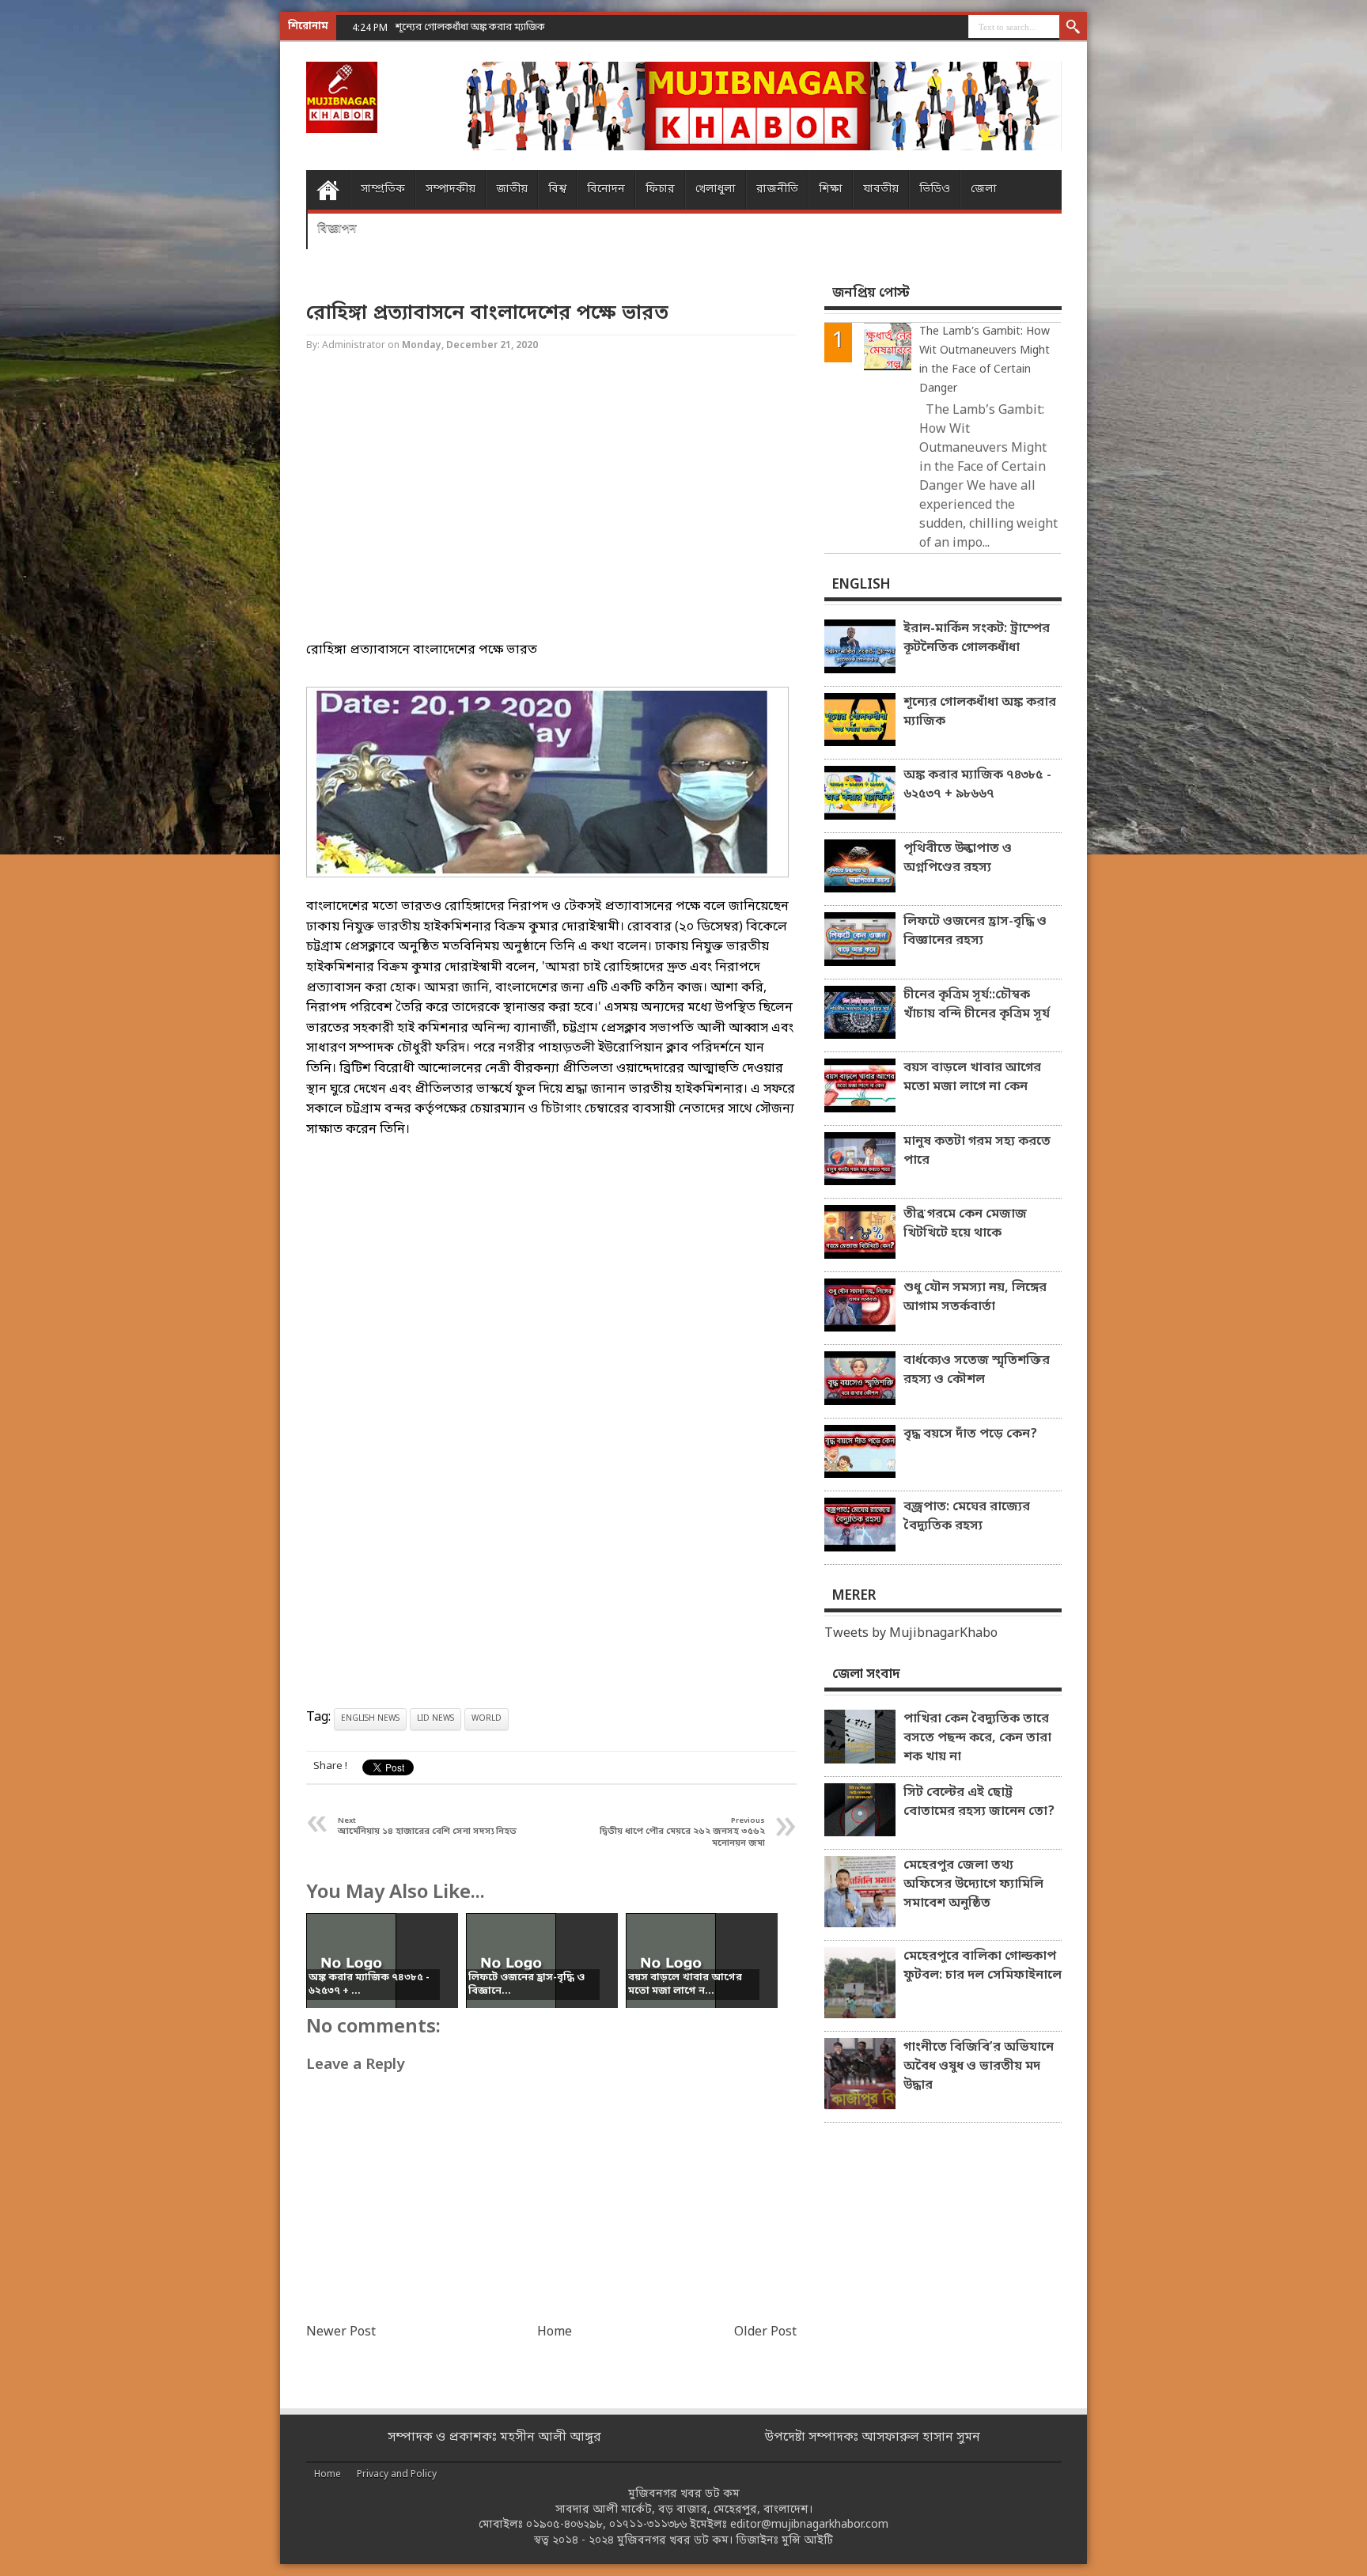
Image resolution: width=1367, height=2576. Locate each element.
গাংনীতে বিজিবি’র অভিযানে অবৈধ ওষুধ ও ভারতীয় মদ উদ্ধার (979, 2066)
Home (328, 190)
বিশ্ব (557, 189)
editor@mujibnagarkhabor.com (809, 2525)
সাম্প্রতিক (383, 189)
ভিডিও (935, 189)
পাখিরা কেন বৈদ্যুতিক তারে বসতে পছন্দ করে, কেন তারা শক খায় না (977, 1738)
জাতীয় (512, 189)
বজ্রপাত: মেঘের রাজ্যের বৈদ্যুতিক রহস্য (967, 1517)
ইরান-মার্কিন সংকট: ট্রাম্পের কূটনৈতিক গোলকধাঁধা (977, 638)
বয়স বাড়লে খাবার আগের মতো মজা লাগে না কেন (972, 1078)
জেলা (984, 189)
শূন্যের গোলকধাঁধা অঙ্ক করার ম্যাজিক (980, 712)
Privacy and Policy (397, 2475)
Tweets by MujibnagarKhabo (911, 1634)
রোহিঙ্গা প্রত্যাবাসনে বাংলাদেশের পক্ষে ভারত (487, 314)
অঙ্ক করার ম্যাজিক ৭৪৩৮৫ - (453, 27)
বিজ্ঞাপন (337, 229)
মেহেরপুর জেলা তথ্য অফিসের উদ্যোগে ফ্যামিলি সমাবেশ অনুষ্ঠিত (973, 1885)
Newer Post (341, 2332)
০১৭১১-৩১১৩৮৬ (648, 2525)
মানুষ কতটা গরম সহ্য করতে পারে (977, 1151)
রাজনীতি (777, 189)
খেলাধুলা (716, 189)
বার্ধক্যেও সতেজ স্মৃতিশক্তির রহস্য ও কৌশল (977, 1370)
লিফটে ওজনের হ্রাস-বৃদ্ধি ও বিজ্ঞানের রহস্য (975, 931)
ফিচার (660, 189)
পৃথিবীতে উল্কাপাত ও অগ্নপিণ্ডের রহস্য (958, 858)
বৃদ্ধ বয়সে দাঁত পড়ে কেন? (970, 1434)
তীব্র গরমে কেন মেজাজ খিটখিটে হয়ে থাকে (965, 1224)
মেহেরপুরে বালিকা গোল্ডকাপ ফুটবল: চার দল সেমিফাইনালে (983, 1966)
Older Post (765, 2332)
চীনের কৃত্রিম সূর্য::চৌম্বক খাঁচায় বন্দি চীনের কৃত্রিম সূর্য (977, 1005)
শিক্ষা (831, 189)
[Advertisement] (63, 253)
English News (370, 1719)
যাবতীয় (881, 189)
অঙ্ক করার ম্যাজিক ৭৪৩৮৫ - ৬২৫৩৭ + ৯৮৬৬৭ (977, 785)
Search (1073, 28)
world (487, 1719)
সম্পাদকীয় (451, 189)
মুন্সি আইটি (807, 2541)
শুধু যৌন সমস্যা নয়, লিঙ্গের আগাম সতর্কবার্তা (975, 1297)
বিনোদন (606, 189)
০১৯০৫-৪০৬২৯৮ (564, 2525)
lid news (435, 1719)
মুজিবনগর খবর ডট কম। (675, 2541)
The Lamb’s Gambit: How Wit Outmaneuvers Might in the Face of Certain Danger (985, 360)
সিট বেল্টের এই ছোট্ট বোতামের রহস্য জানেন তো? (979, 1802)
